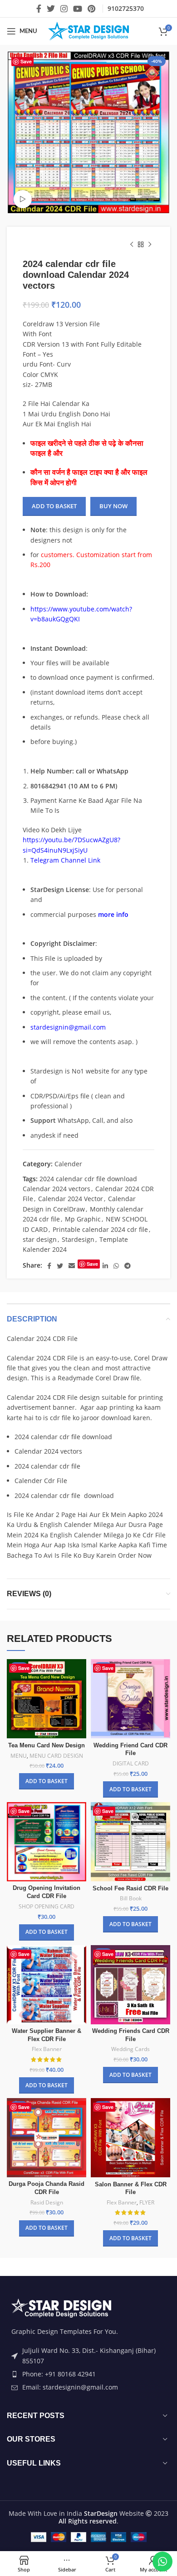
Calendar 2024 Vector (71, 1199)
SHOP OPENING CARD (47, 1907)
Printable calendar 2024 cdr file (100, 1229)
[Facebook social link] (39, 9)
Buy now (113, 506)
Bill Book (131, 1899)
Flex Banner (47, 2049)
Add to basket (54, 506)
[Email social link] (72, 1266)
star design (40, 1239)
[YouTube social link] (78, 9)
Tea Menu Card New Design (47, 1746)
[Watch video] (23, 199)
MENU (19, 1756)
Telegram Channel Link (65, 860)
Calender (68, 1164)
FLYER (147, 2203)
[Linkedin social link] (105, 1266)
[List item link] (88, 2374)
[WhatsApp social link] (116, 1266)
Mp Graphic (83, 1219)
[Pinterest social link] (91, 9)
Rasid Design (47, 2203)
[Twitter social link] (51, 9)
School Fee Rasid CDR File (130, 1889)
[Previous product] (132, 245)
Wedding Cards (130, 2049)
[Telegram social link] (128, 1266)
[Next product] (150, 245)
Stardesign (78, 1239)
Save (26, 61)
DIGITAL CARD (131, 1764)
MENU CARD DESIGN (56, 1756)
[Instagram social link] (64, 9)
